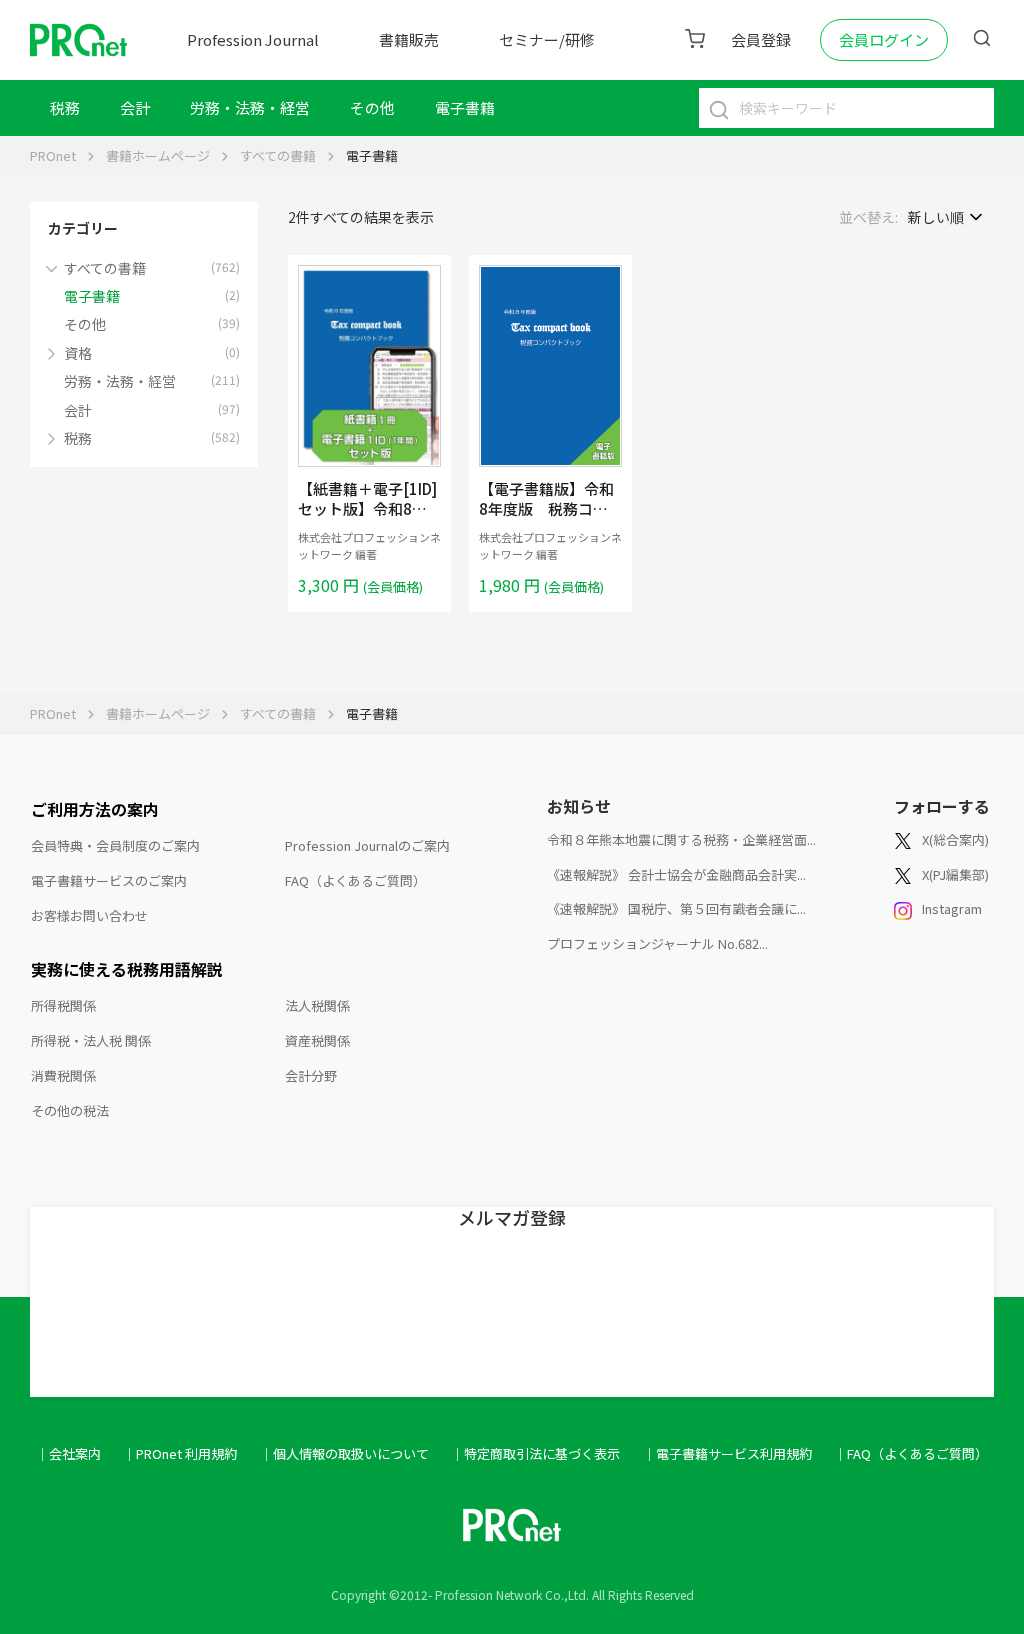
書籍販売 (409, 39)
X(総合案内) (955, 839)
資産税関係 (317, 1040)
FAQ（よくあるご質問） (355, 880)
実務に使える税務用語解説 (127, 969)
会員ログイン (884, 39)
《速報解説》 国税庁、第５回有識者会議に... (676, 908)
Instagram (952, 908)
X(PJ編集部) (955, 874)
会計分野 (311, 1075)
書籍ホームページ (158, 155)
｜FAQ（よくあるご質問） (911, 1453)
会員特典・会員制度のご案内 (115, 845)
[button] (56, 267)
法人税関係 (317, 1005)
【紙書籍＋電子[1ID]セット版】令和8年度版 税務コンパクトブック (367, 518)
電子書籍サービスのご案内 (109, 880)
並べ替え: (868, 217)
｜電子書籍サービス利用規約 (727, 1453)
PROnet (53, 155)
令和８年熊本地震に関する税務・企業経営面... (681, 839)
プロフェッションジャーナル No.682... (657, 943)
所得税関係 (63, 1005)
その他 (372, 107)
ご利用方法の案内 (95, 809)
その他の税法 (70, 1110)
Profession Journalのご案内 (367, 845)
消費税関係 (63, 1075)
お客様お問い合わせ (89, 915)
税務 (65, 107)
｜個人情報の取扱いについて (344, 1453)
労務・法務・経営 (250, 107)
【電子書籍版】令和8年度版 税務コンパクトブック (546, 508)
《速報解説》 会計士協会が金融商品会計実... (676, 874)
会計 (135, 107)
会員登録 (761, 39)
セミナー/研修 (547, 39)
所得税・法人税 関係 (91, 1040)
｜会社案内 (68, 1453)
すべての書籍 (278, 155)
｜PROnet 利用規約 (180, 1453)
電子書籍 (465, 107)
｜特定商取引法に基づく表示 (535, 1453)
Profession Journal (253, 39)
